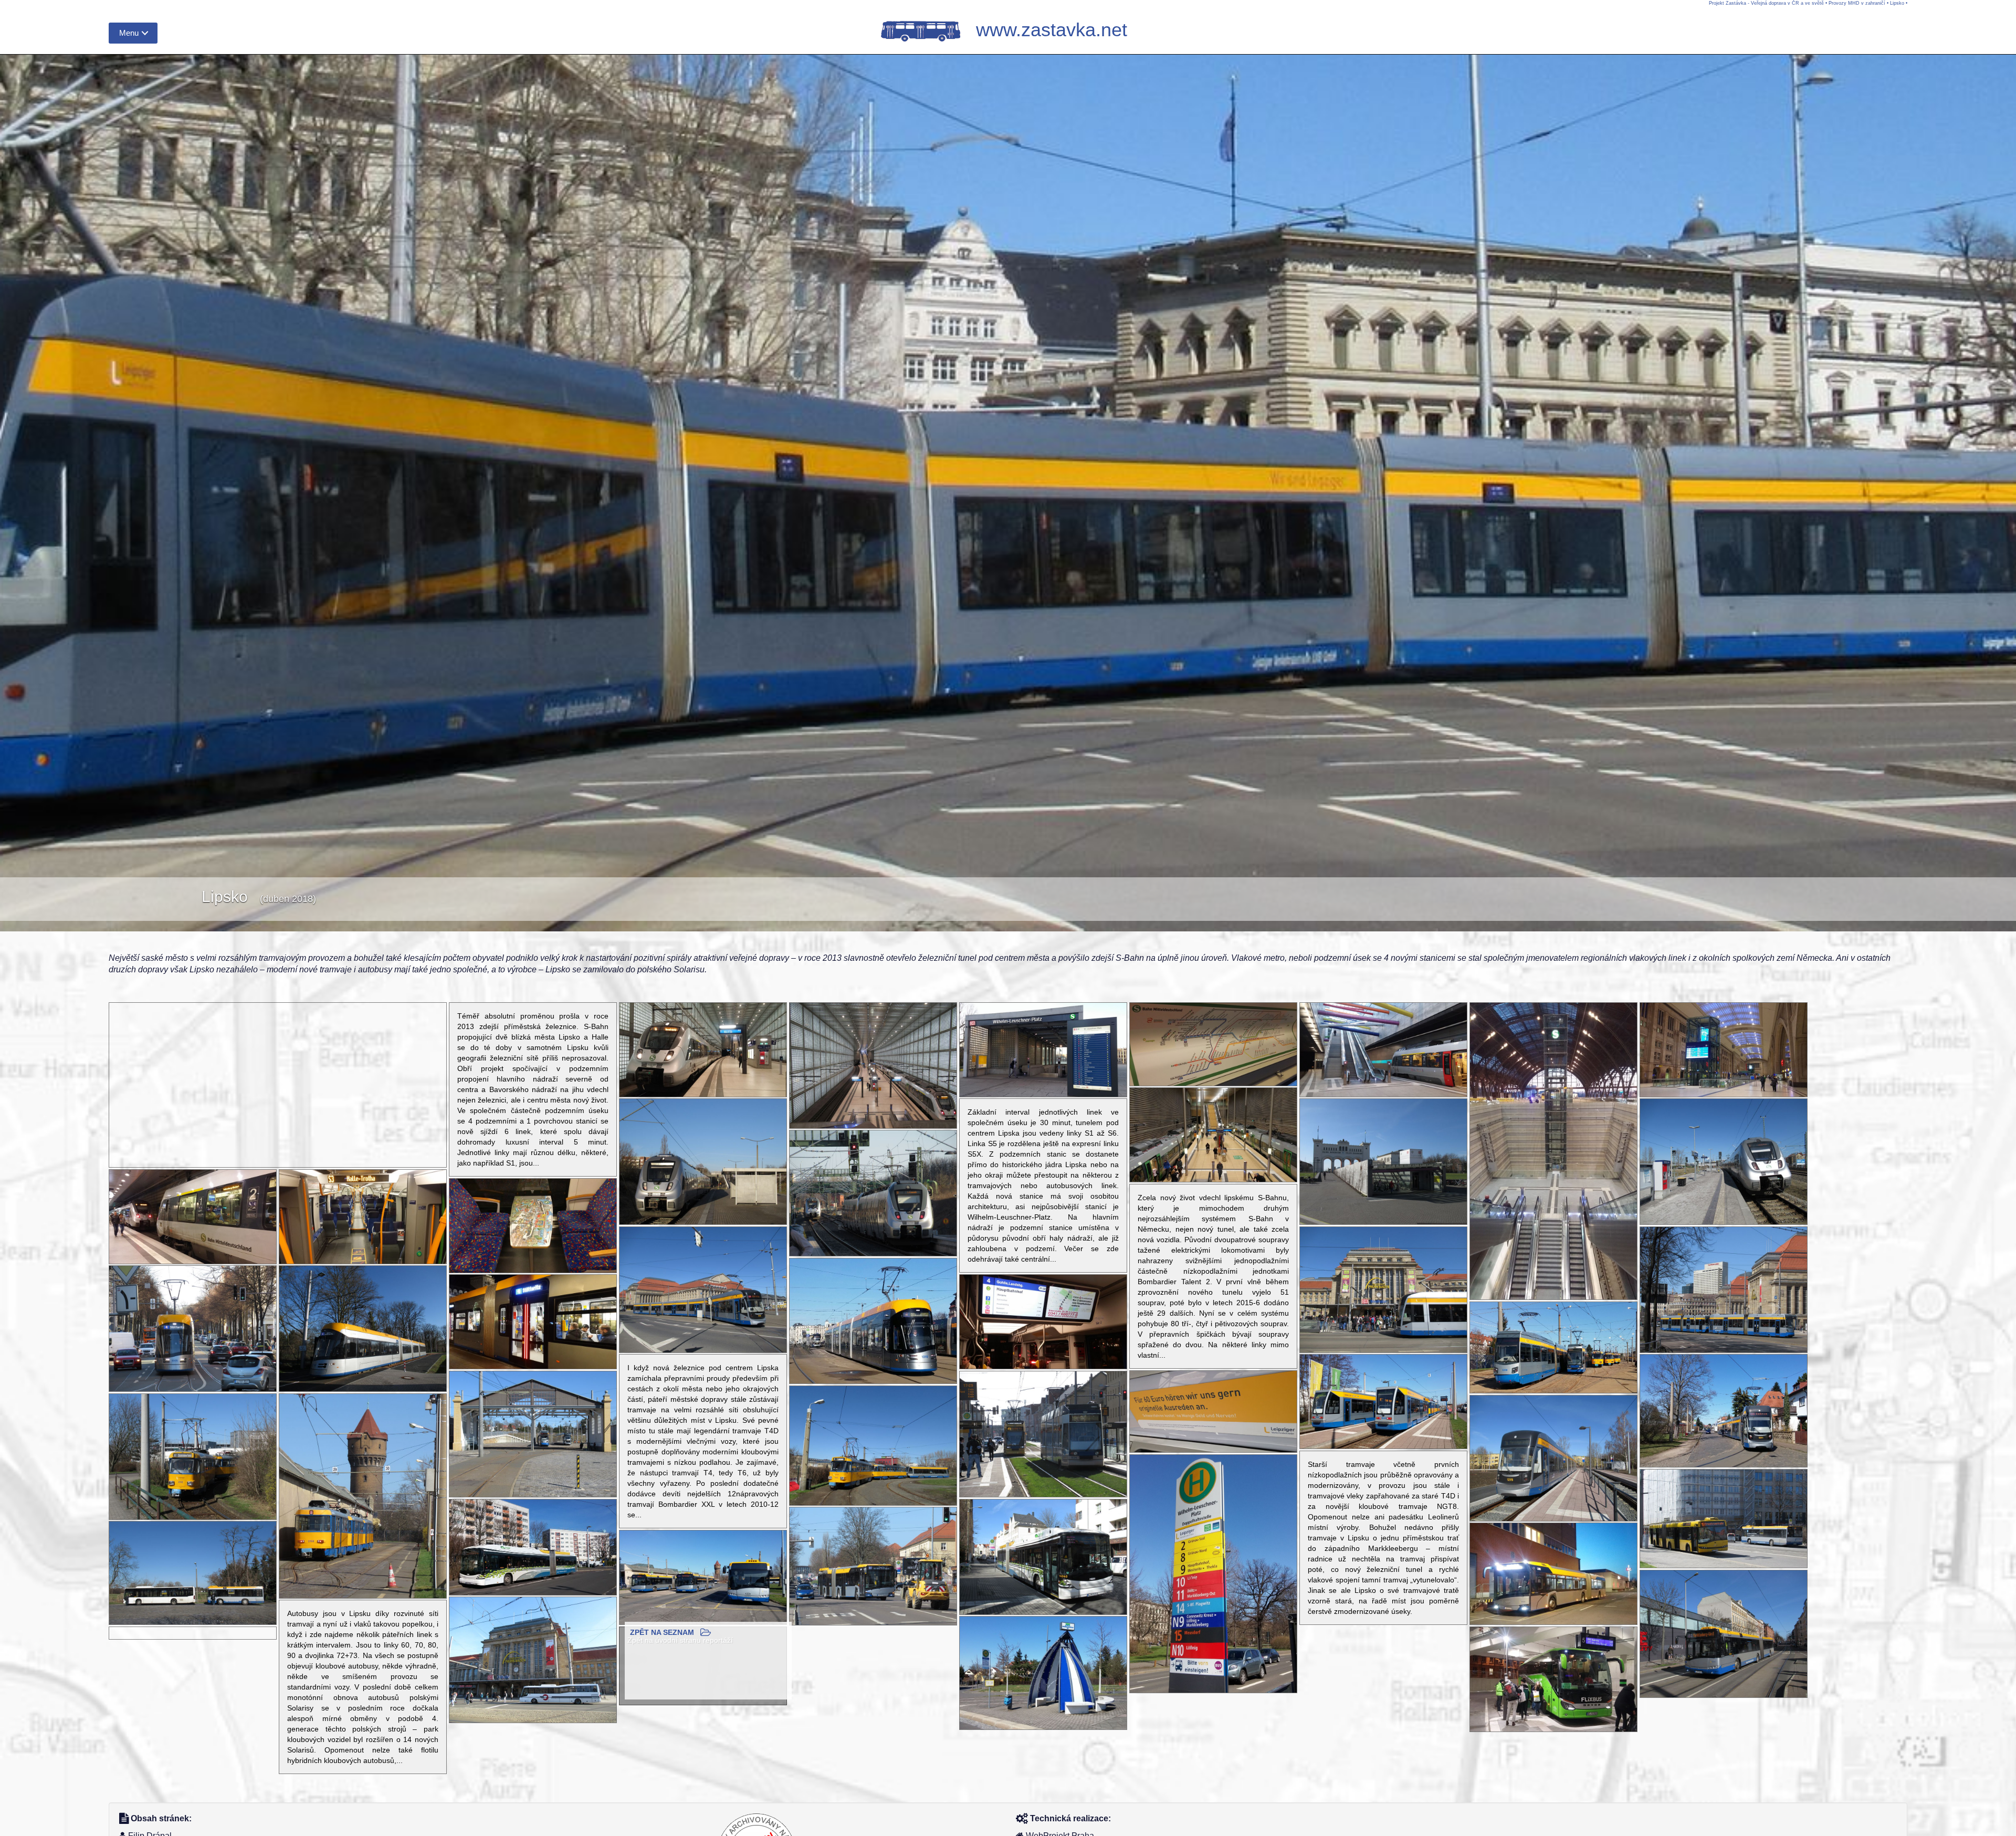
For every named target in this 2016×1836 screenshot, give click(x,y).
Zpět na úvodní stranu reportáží (680, 1640)
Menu (129, 33)
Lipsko (1897, 3)
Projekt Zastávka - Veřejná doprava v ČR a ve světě (1766, 3)
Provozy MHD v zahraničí (1857, 3)
